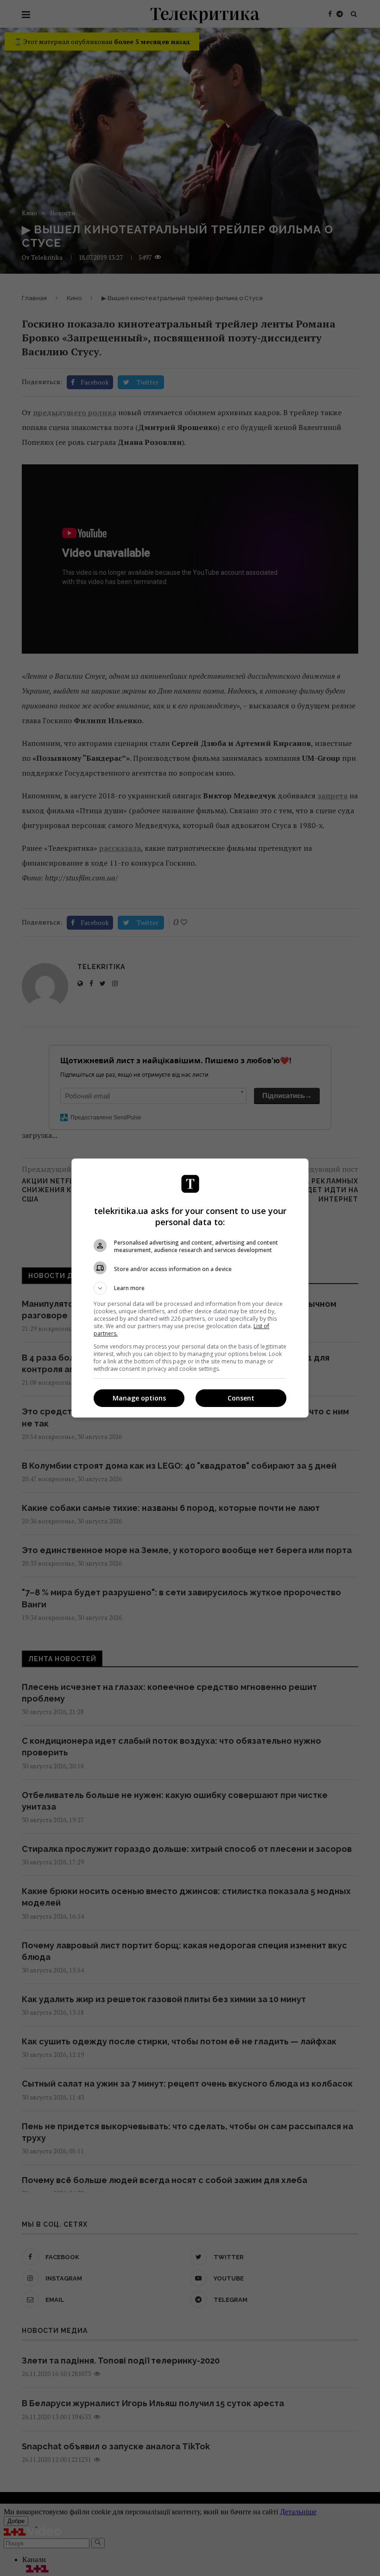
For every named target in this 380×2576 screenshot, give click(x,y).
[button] (190, 1288)
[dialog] (190, 1288)
